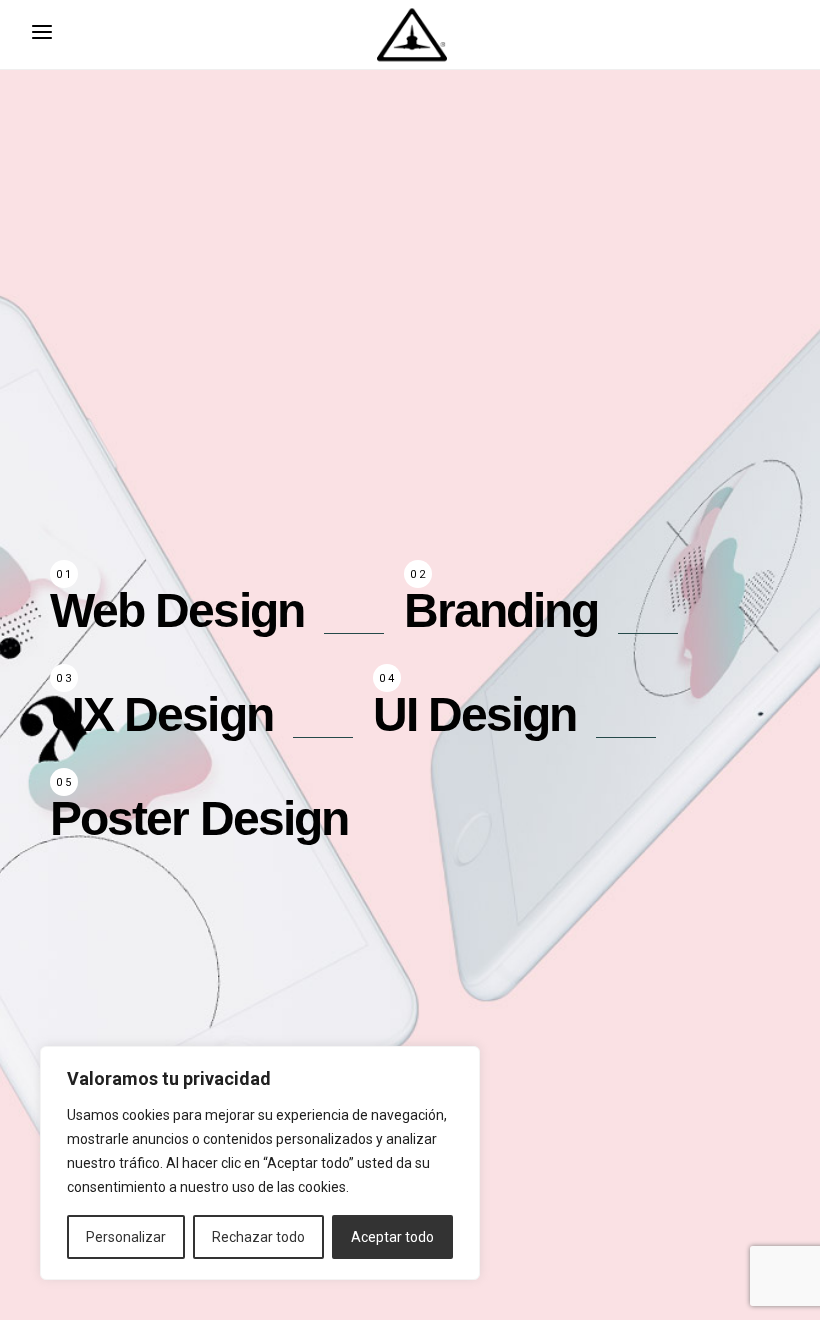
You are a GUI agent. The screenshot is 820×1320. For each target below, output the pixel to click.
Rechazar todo (258, 1237)
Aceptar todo (392, 1237)
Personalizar (126, 1237)
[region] (260, 1163)
